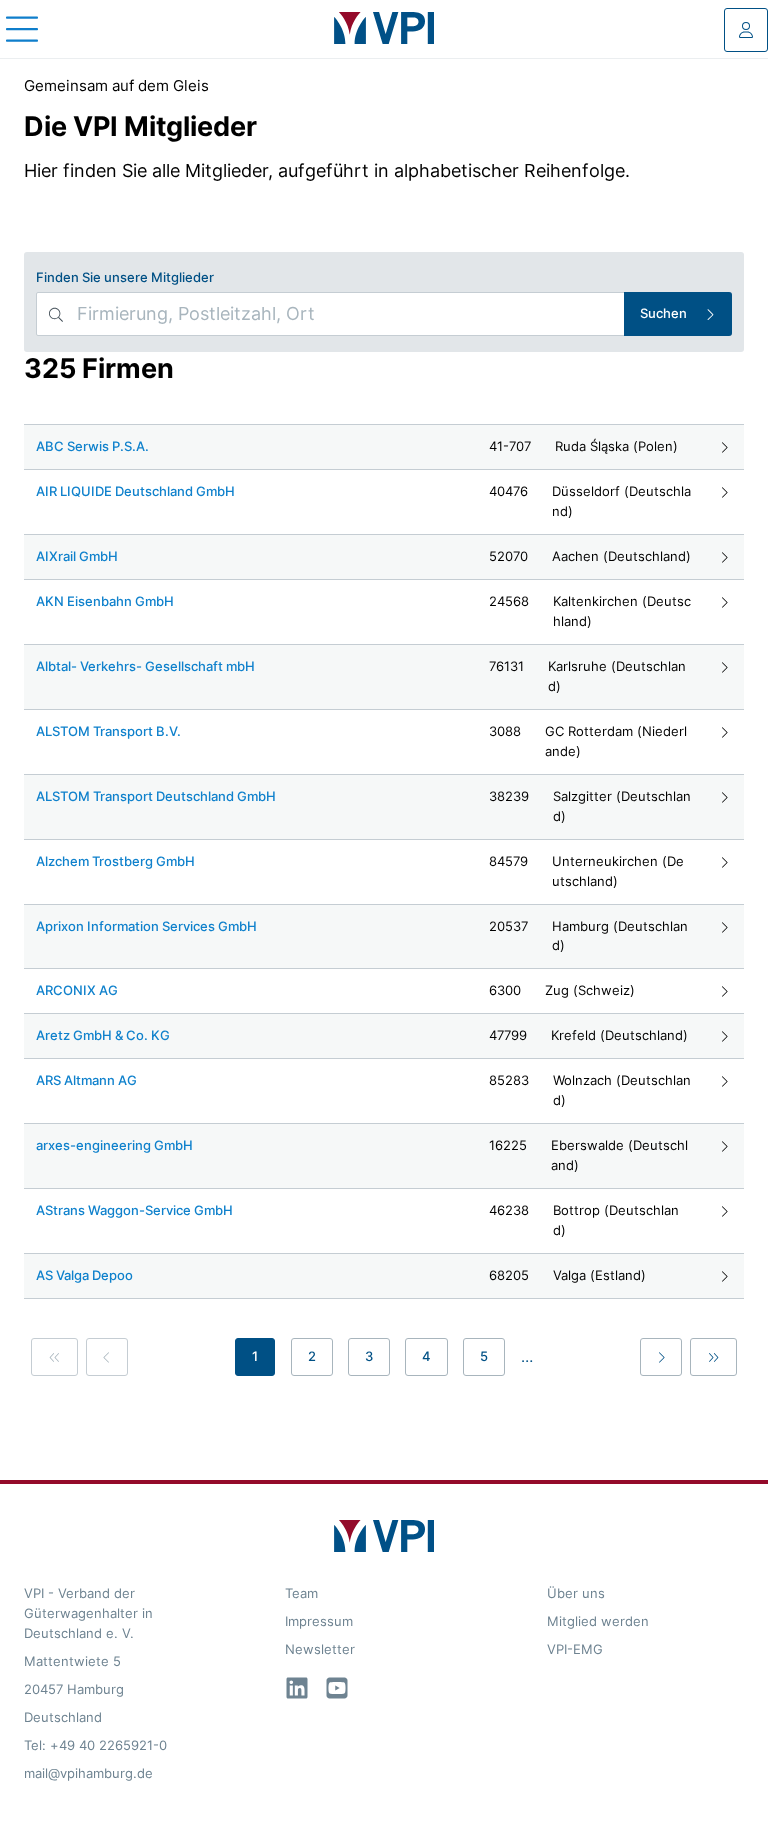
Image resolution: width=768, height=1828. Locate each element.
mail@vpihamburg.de (88, 1773)
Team (301, 1593)
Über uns (576, 1593)
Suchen (663, 313)
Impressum (319, 1621)
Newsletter (320, 1649)
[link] (54, 1357)
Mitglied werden (598, 1621)
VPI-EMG (575, 1649)
